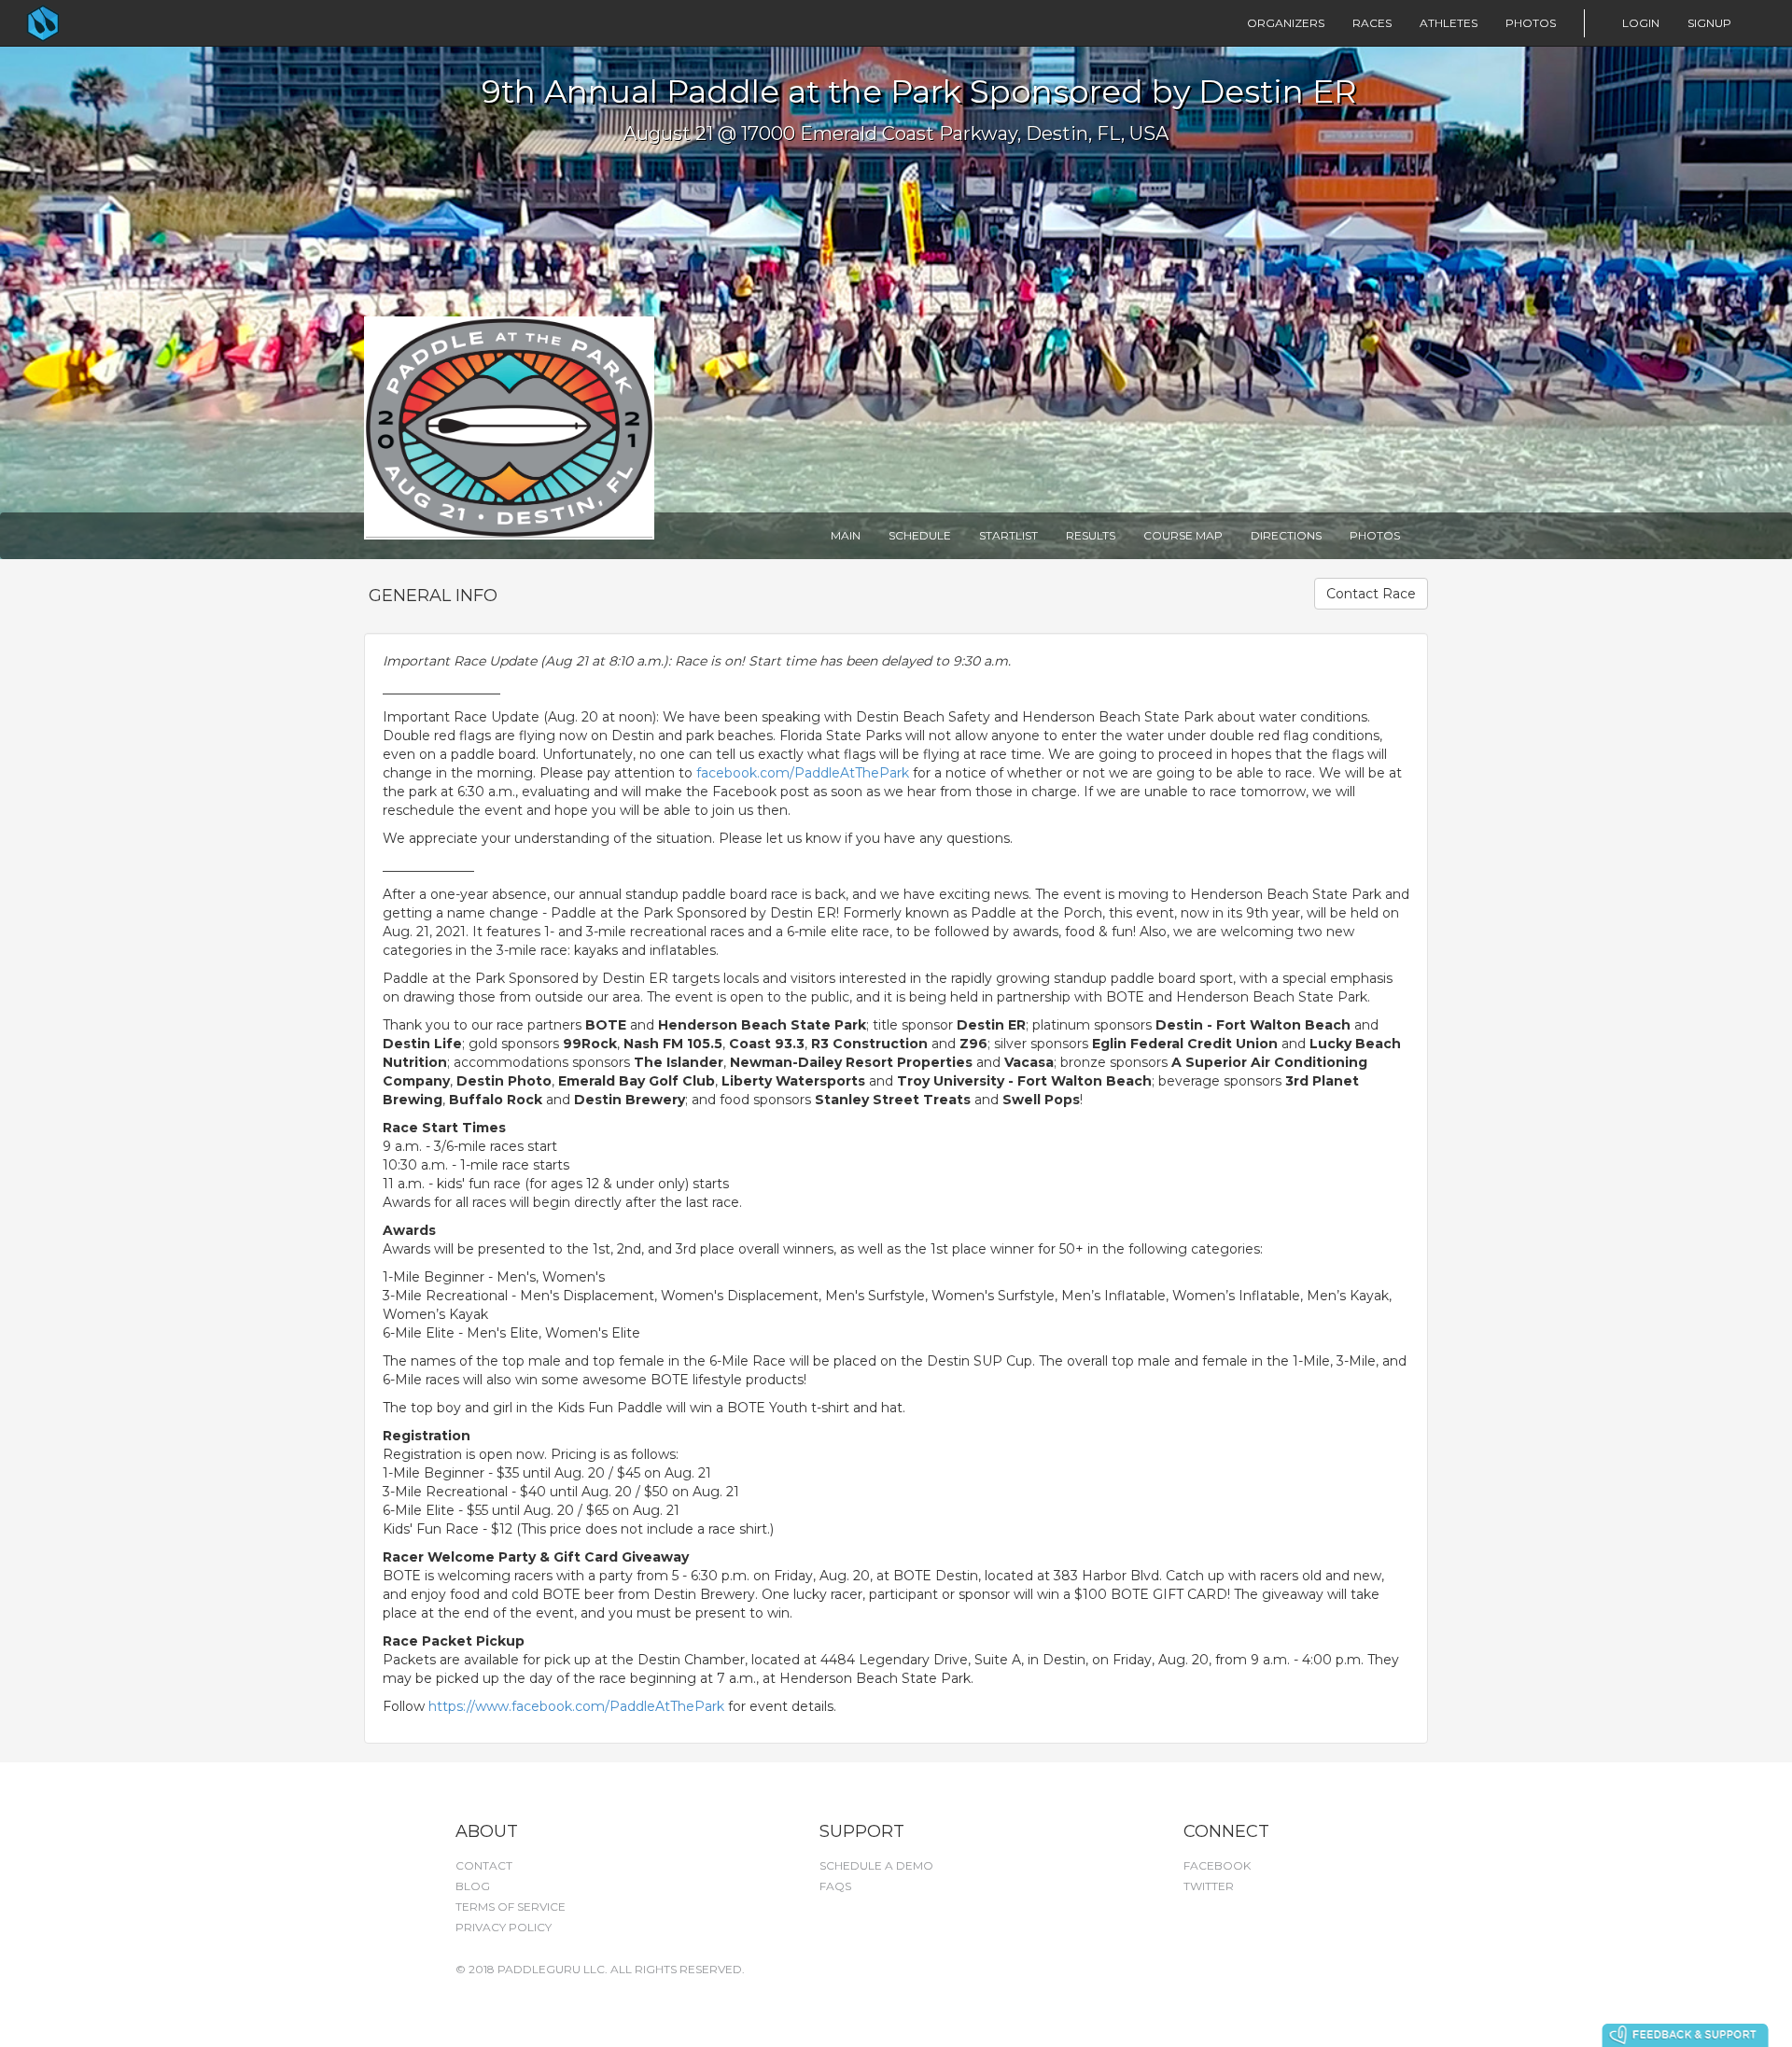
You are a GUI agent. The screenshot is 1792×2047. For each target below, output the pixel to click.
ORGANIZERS (1286, 23)
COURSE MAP (1183, 535)
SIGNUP (1709, 23)
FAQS (835, 1886)
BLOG (473, 1886)
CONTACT (484, 1865)
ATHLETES (1449, 23)
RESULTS (1091, 535)
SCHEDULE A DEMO (876, 1865)
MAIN (846, 535)
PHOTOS (1531, 23)
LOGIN (1641, 23)
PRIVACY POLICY (504, 1927)
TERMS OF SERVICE (511, 1907)
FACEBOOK (1217, 1865)
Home (80, 23)
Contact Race (1371, 594)
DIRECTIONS (1286, 535)
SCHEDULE (920, 535)
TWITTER (1209, 1886)
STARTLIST (1008, 535)
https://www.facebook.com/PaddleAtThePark (576, 1706)
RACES (1372, 23)
